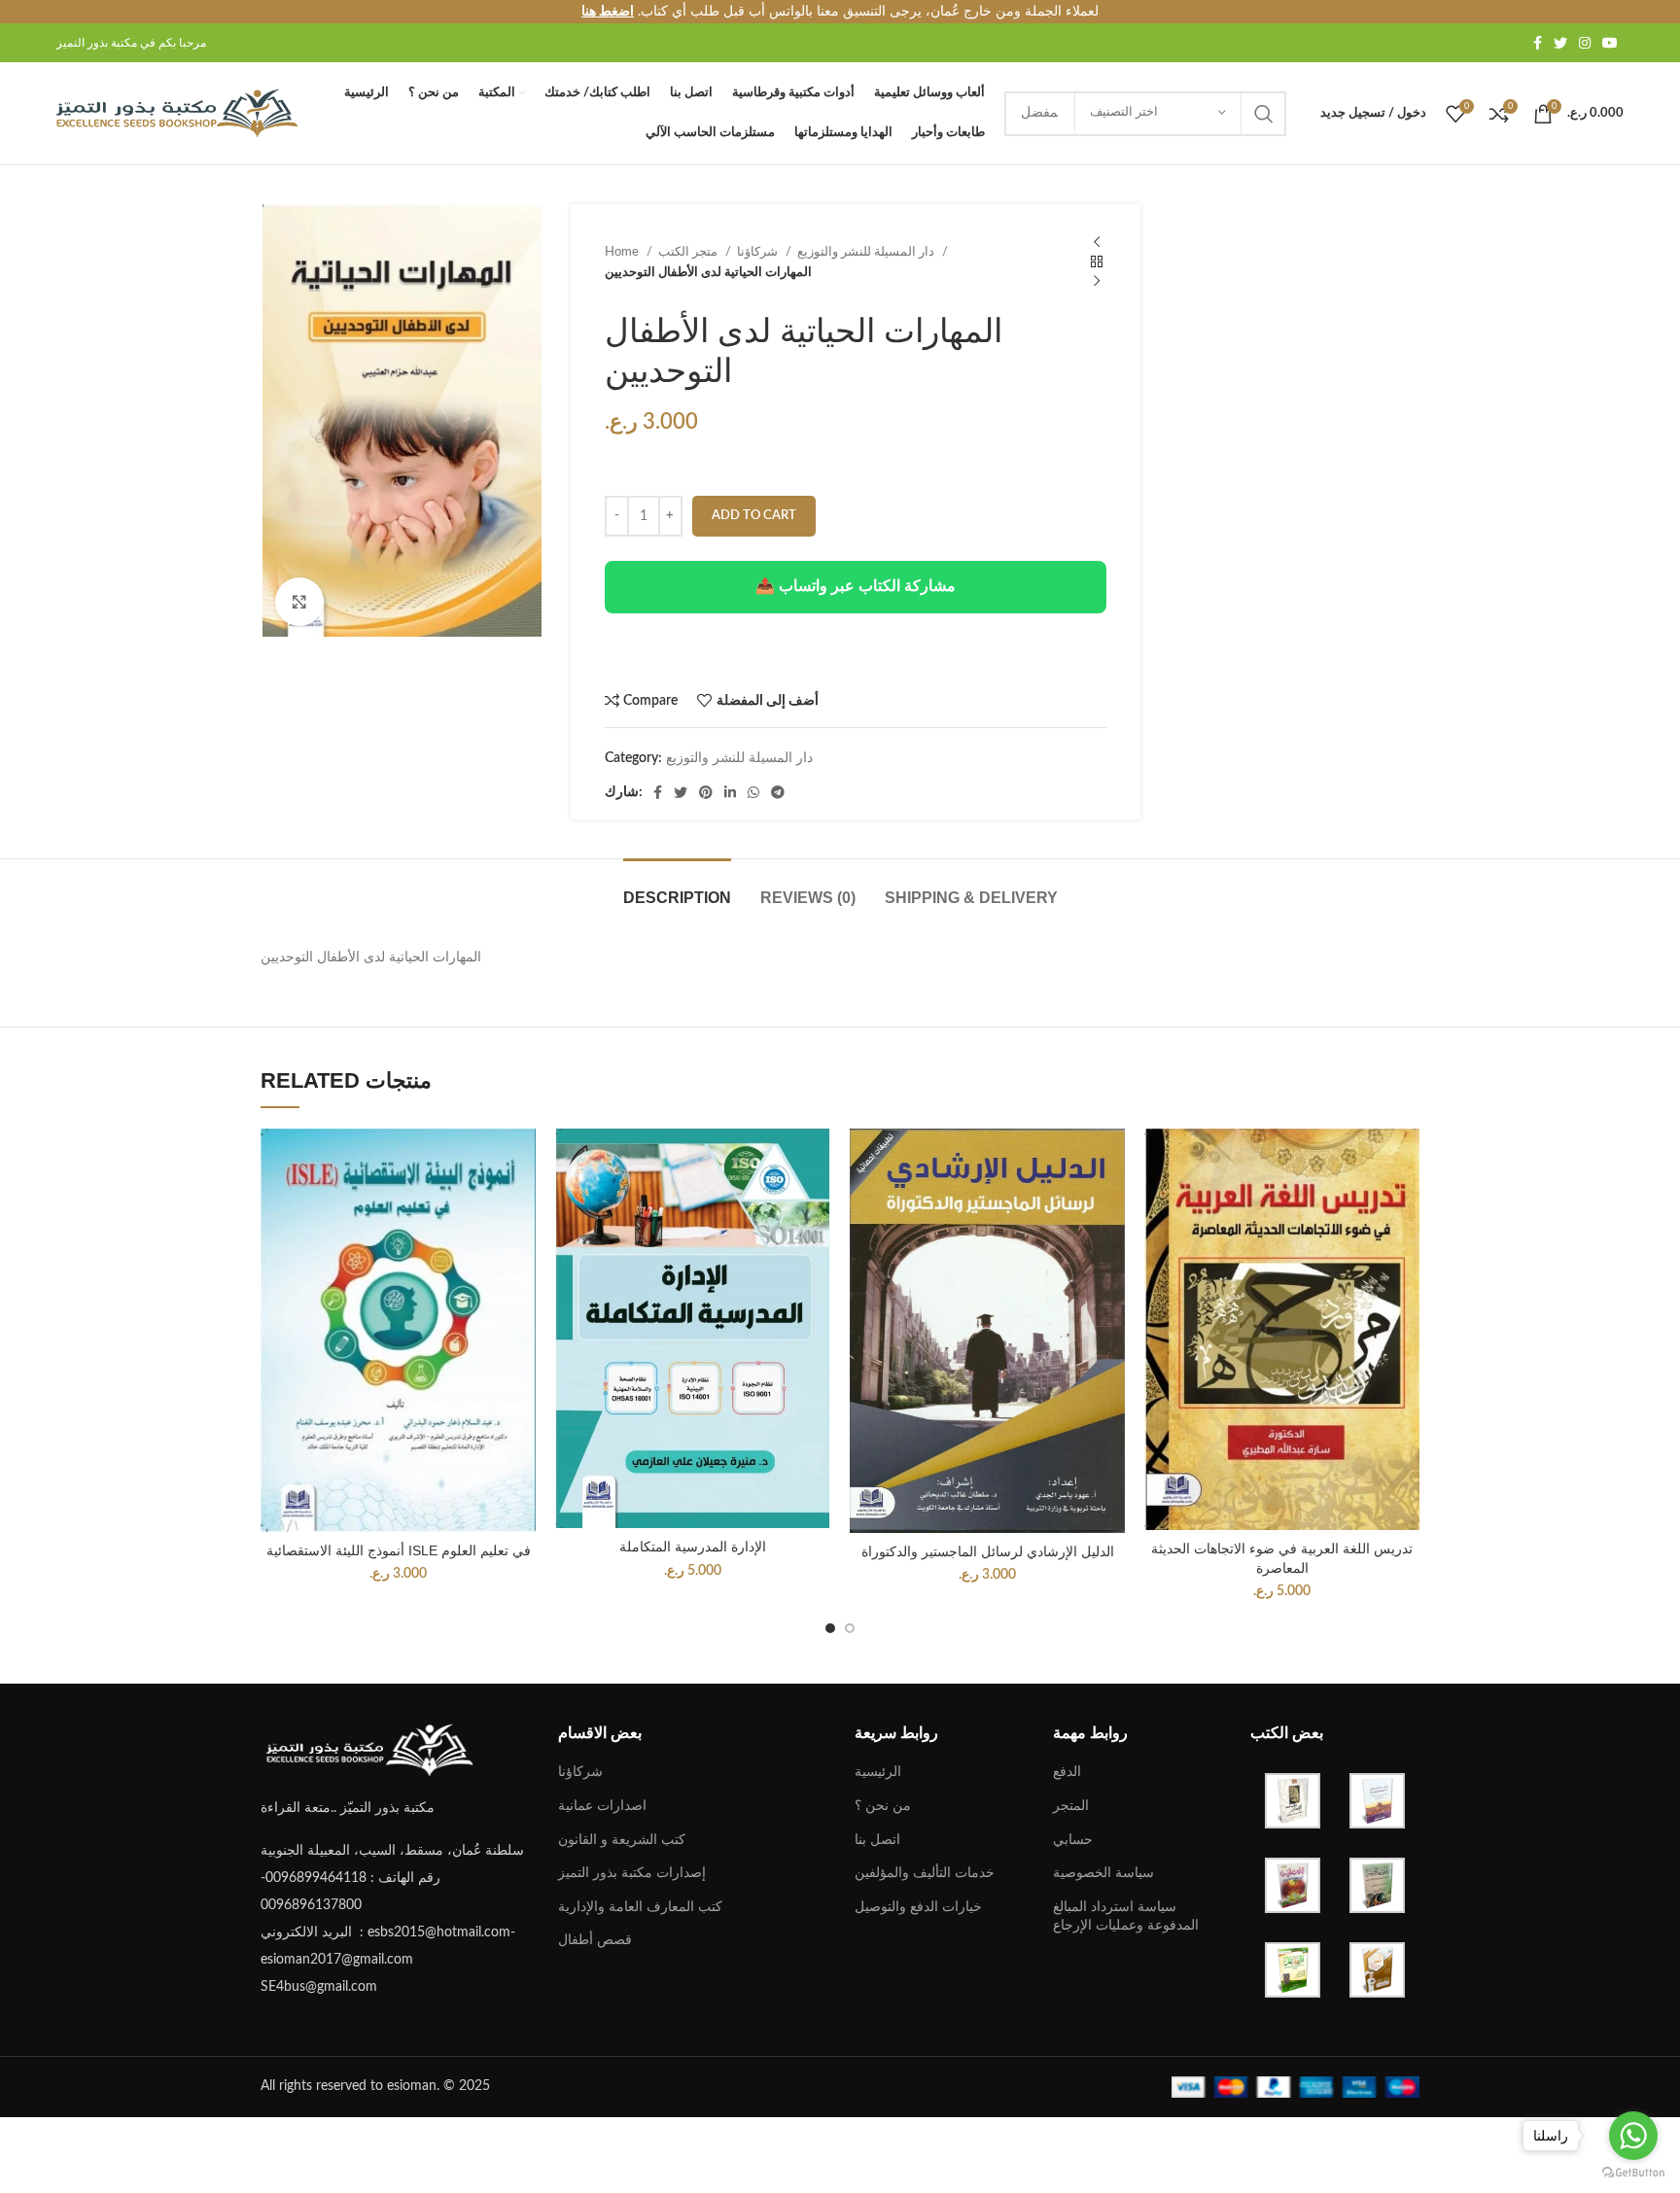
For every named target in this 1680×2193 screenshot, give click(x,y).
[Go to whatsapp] (1633, 2136)
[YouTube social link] (1610, 43)
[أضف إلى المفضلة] (521, 1248)
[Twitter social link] (1560, 43)
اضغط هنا (608, 12)
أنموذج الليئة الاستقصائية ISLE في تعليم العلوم (399, 1550)
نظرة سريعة (521, 1204)
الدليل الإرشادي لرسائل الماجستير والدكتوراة (988, 1551)
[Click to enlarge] (299, 602)
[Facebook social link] (1538, 43)
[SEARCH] (1264, 114)
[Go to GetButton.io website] (1633, 2173)
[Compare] (521, 1160)
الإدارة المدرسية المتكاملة (693, 1547)
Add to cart (754, 516)
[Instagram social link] (1585, 43)
